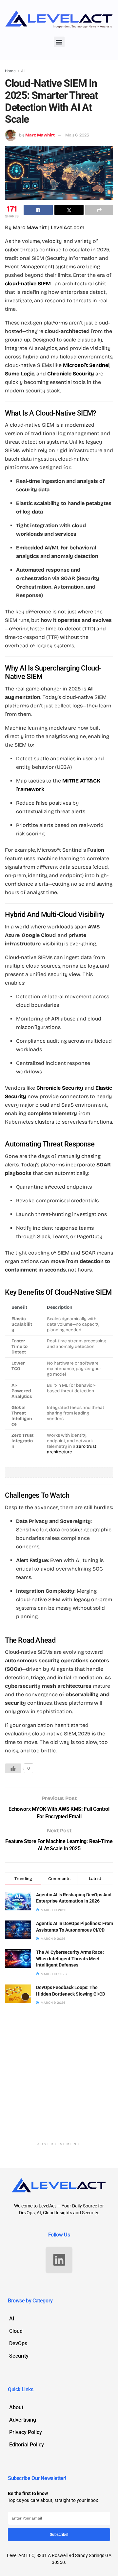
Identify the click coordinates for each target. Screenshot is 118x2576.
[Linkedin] (59, 2260)
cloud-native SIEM (28, 284)
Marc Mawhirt (40, 135)
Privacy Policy (26, 2432)
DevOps (18, 2343)
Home (10, 71)
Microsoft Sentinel (86, 365)
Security (19, 2356)
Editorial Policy (27, 2445)
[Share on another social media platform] (99, 210)
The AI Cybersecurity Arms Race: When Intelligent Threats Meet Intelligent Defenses (70, 1959)
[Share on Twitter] (69, 210)
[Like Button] (13, 1768)
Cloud (16, 2331)
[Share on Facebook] (38, 210)
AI (23, 71)
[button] (59, 42)
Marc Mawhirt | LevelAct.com (49, 227)
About (16, 2407)
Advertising (23, 2420)
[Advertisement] (59, 2078)
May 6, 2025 (77, 135)
